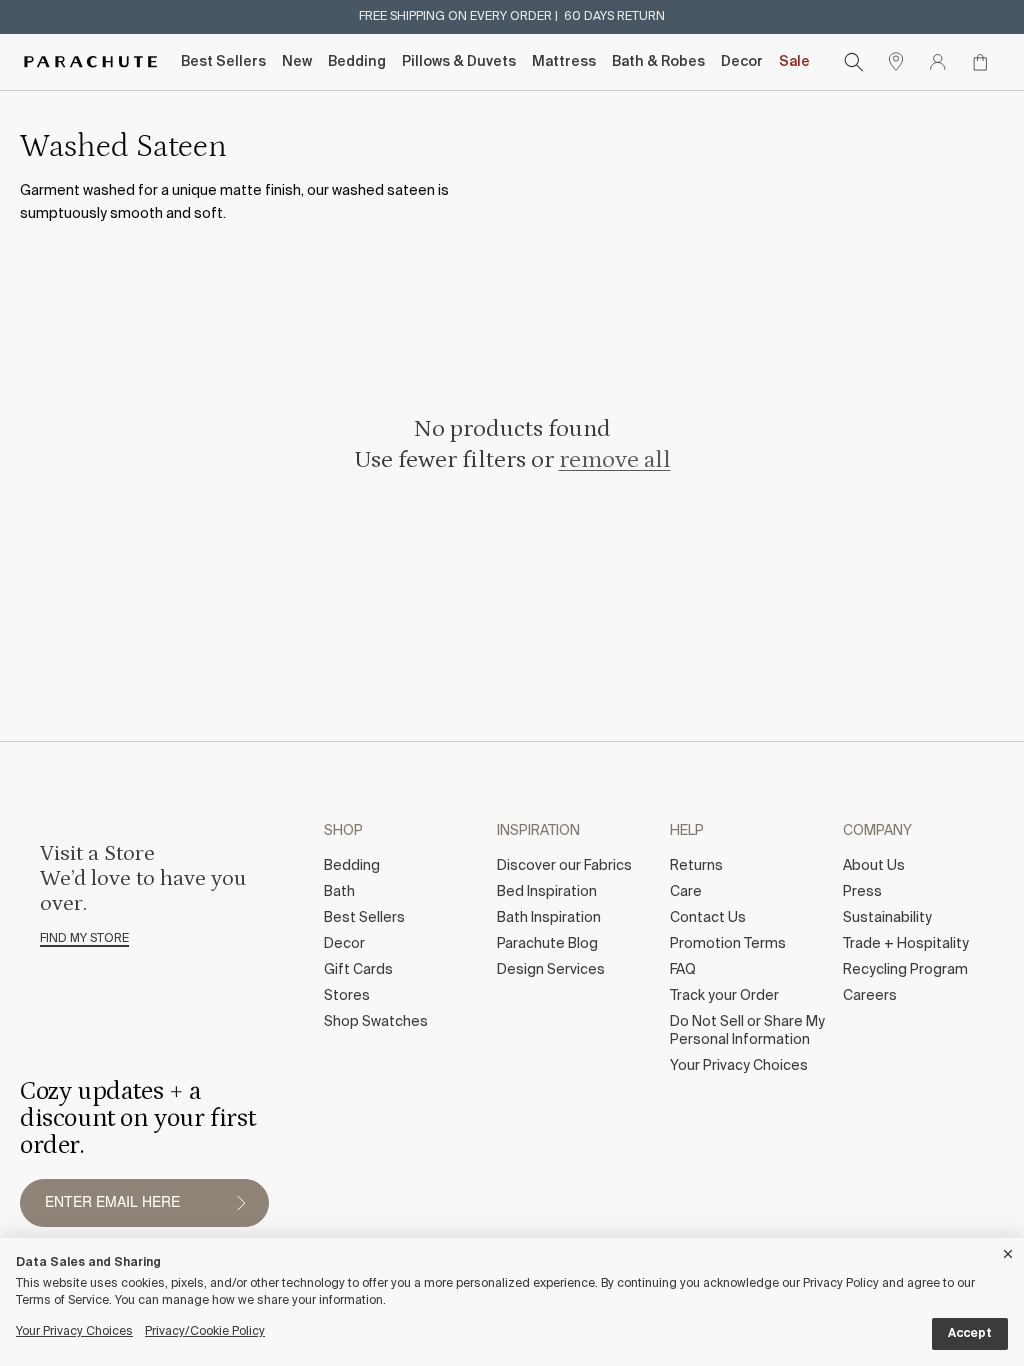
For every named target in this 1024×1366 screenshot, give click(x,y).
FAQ (683, 970)
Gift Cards (358, 970)
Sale (794, 62)
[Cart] (980, 62)
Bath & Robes (658, 62)
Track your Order (724, 996)
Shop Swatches (376, 1022)
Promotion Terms (728, 944)
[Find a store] (896, 62)
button (241, 1203)
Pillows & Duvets (459, 62)
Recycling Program (905, 970)
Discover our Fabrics (564, 866)
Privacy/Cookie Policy (205, 1332)
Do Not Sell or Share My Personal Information (747, 1031)
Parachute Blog (547, 944)
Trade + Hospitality (906, 944)
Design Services (551, 970)
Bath (339, 892)
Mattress (564, 62)
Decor (742, 62)
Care (686, 892)
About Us (874, 866)
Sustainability (887, 918)
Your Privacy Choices (739, 1066)
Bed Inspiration (547, 892)
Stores (347, 996)
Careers (870, 996)
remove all (615, 459)
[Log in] (938, 62)
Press (862, 892)
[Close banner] (1009, 1250)
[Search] (854, 62)
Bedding (357, 62)
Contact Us (708, 918)
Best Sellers (223, 62)
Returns (696, 866)
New (297, 62)
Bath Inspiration (549, 918)
